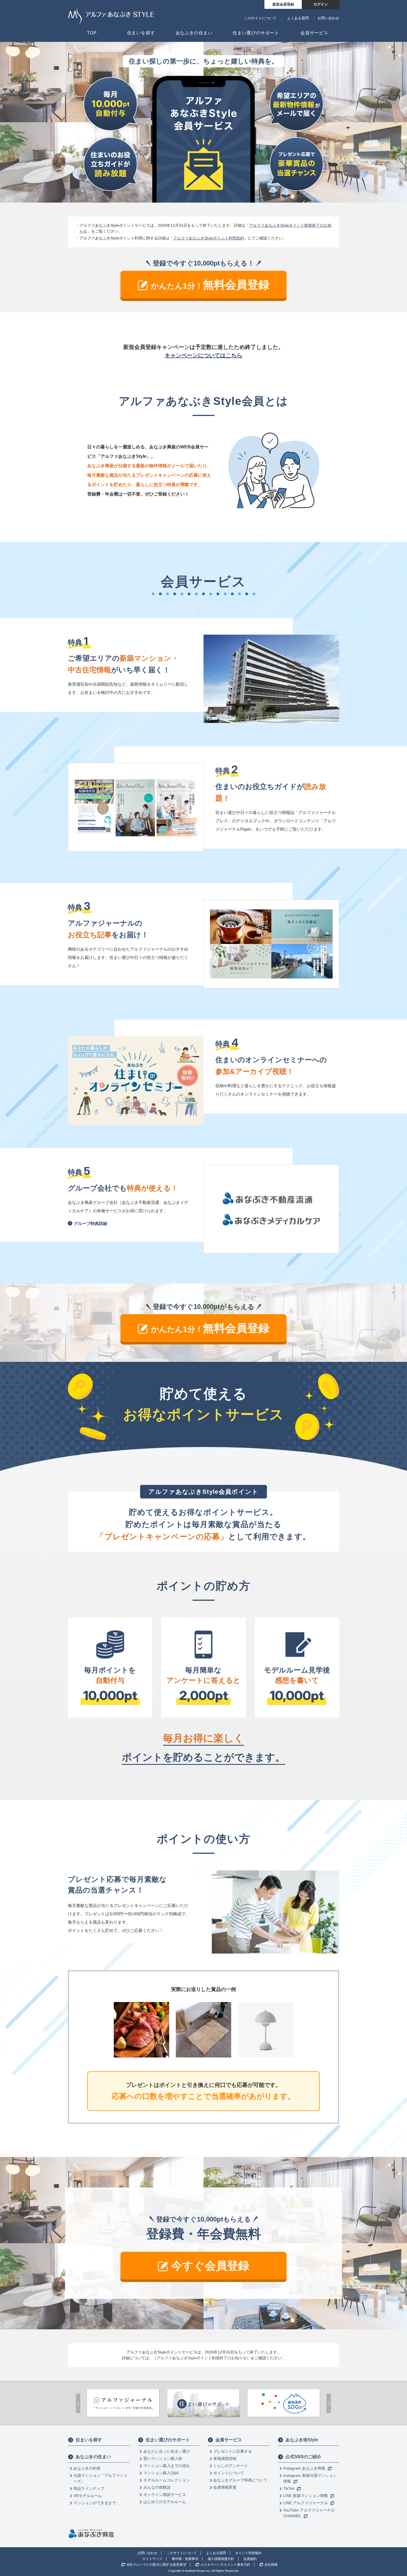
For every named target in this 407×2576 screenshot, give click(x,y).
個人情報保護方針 (221, 2559)
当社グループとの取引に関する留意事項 (156, 2565)
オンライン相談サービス (165, 2495)
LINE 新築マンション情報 (306, 2496)
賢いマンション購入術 (163, 2458)
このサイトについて (260, 18)
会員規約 (250, 2559)
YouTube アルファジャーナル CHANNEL (309, 2513)
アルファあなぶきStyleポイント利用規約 (209, 238)
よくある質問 (298, 18)
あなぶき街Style (302, 2440)
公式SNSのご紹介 (303, 2457)
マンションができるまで (95, 2503)
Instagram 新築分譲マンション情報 (310, 2478)
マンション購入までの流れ (167, 2466)
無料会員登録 (210, 285)
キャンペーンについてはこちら (203, 355)
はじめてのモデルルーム (165, 2502)
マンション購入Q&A (161, 2473)
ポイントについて (229, 2473)
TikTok (289, 2488)
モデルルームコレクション (167, 2480)
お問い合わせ (328, 18)
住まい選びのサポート (168, 2440)
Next (329, 2403)
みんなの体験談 (157, 2487)
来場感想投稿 (225, 2458)
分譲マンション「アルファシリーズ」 (101, 2478)
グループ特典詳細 (91, 1223)
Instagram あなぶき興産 (305, 2468)
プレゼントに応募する (233, 2451)
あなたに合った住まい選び (167, 2451)
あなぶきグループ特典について (240, 2480)
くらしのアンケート (231, 2466)
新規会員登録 (283, 4)
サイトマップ (152, 2559)
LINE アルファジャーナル (306, 2503)
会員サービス (229, 2440)
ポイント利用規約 (248, 2553)
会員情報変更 (225, 2487)
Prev (78, 2403)
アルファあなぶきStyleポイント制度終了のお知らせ (202, 2358)
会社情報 (271, 2565)
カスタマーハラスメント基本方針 (225, 2565)
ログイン (321, 4)
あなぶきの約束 (87, 2468)
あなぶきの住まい (93, 2457)
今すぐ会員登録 (210, 2266)
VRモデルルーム (88, 2496)
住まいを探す (89, 2440)
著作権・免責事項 (185, 2559)
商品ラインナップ (89, 2488)
